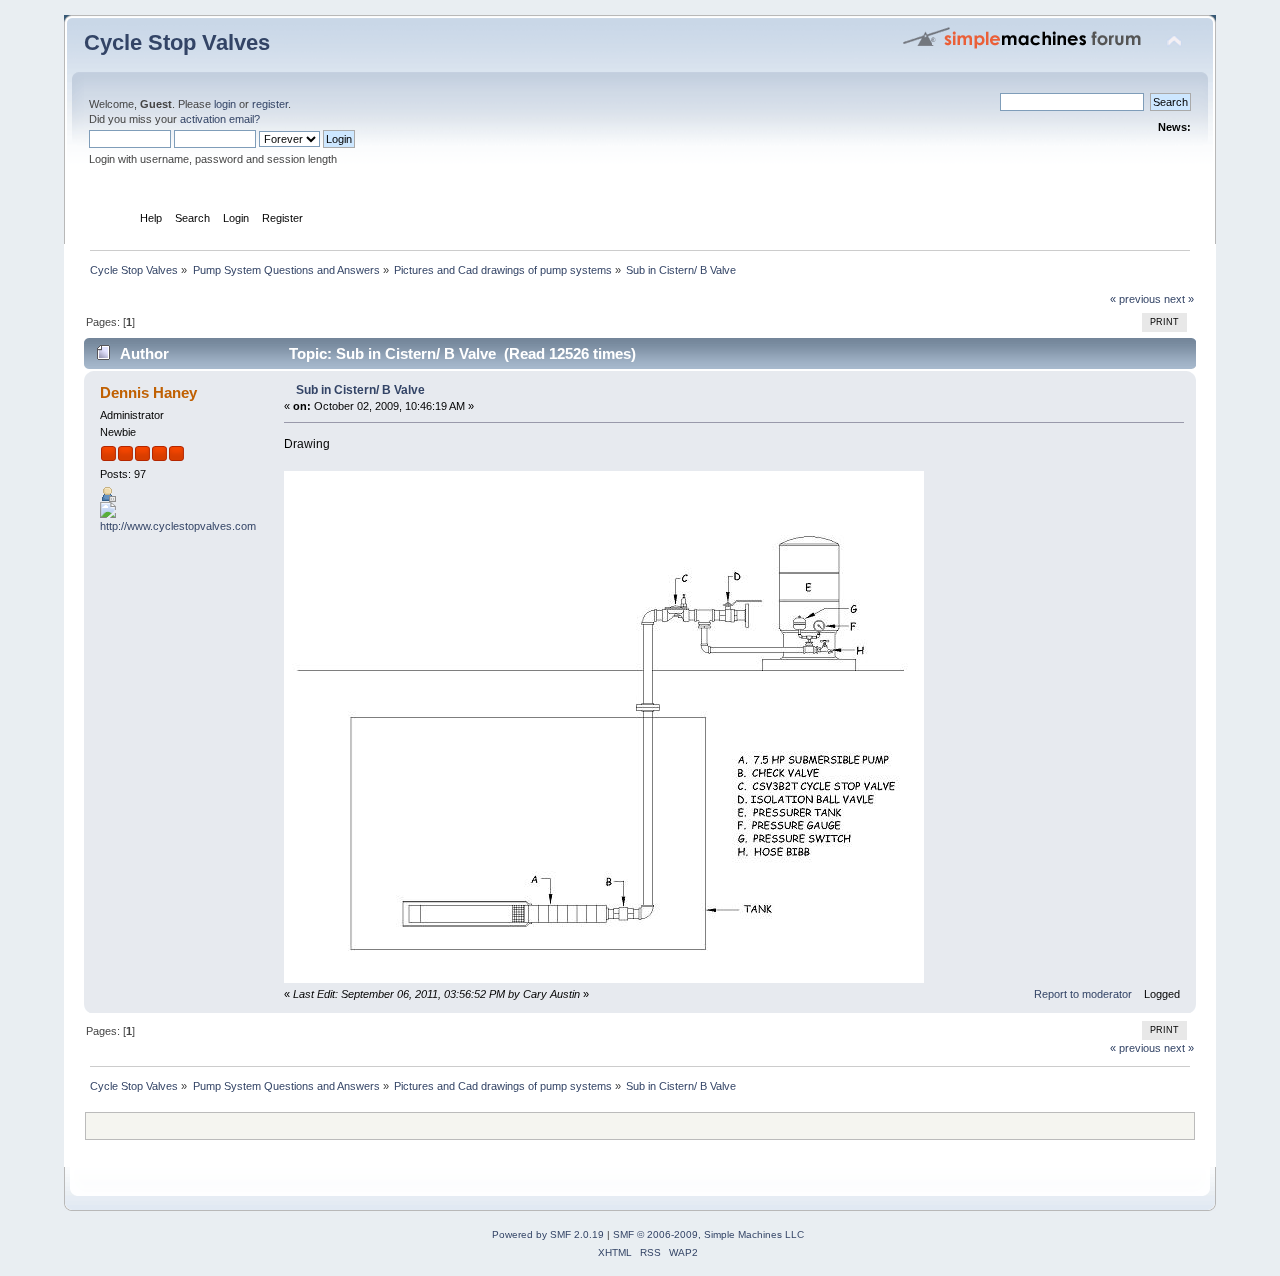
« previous (1135, 299)
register (270, 104)
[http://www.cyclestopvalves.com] (178, 526)
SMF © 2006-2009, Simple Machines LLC (708, 1234)
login (225, 104)
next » (1179, 299)
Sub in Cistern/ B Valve (360, 390)
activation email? (220, 119)
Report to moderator (1083, 994)
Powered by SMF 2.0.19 (548, 1234)
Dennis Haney (148, 392)
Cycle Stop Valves (177, 42)
